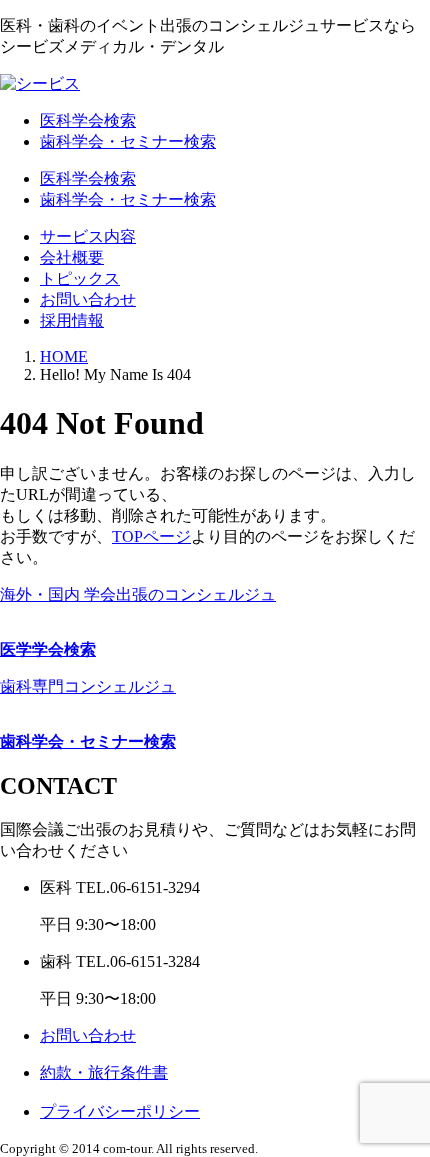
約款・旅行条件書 (104, 1072)
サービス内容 (88, 236)
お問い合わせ (88, 299)
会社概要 (72, 257)
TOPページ (151, 536)
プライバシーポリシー (120, 1111)
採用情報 (72, 320)
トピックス (80, 278)
